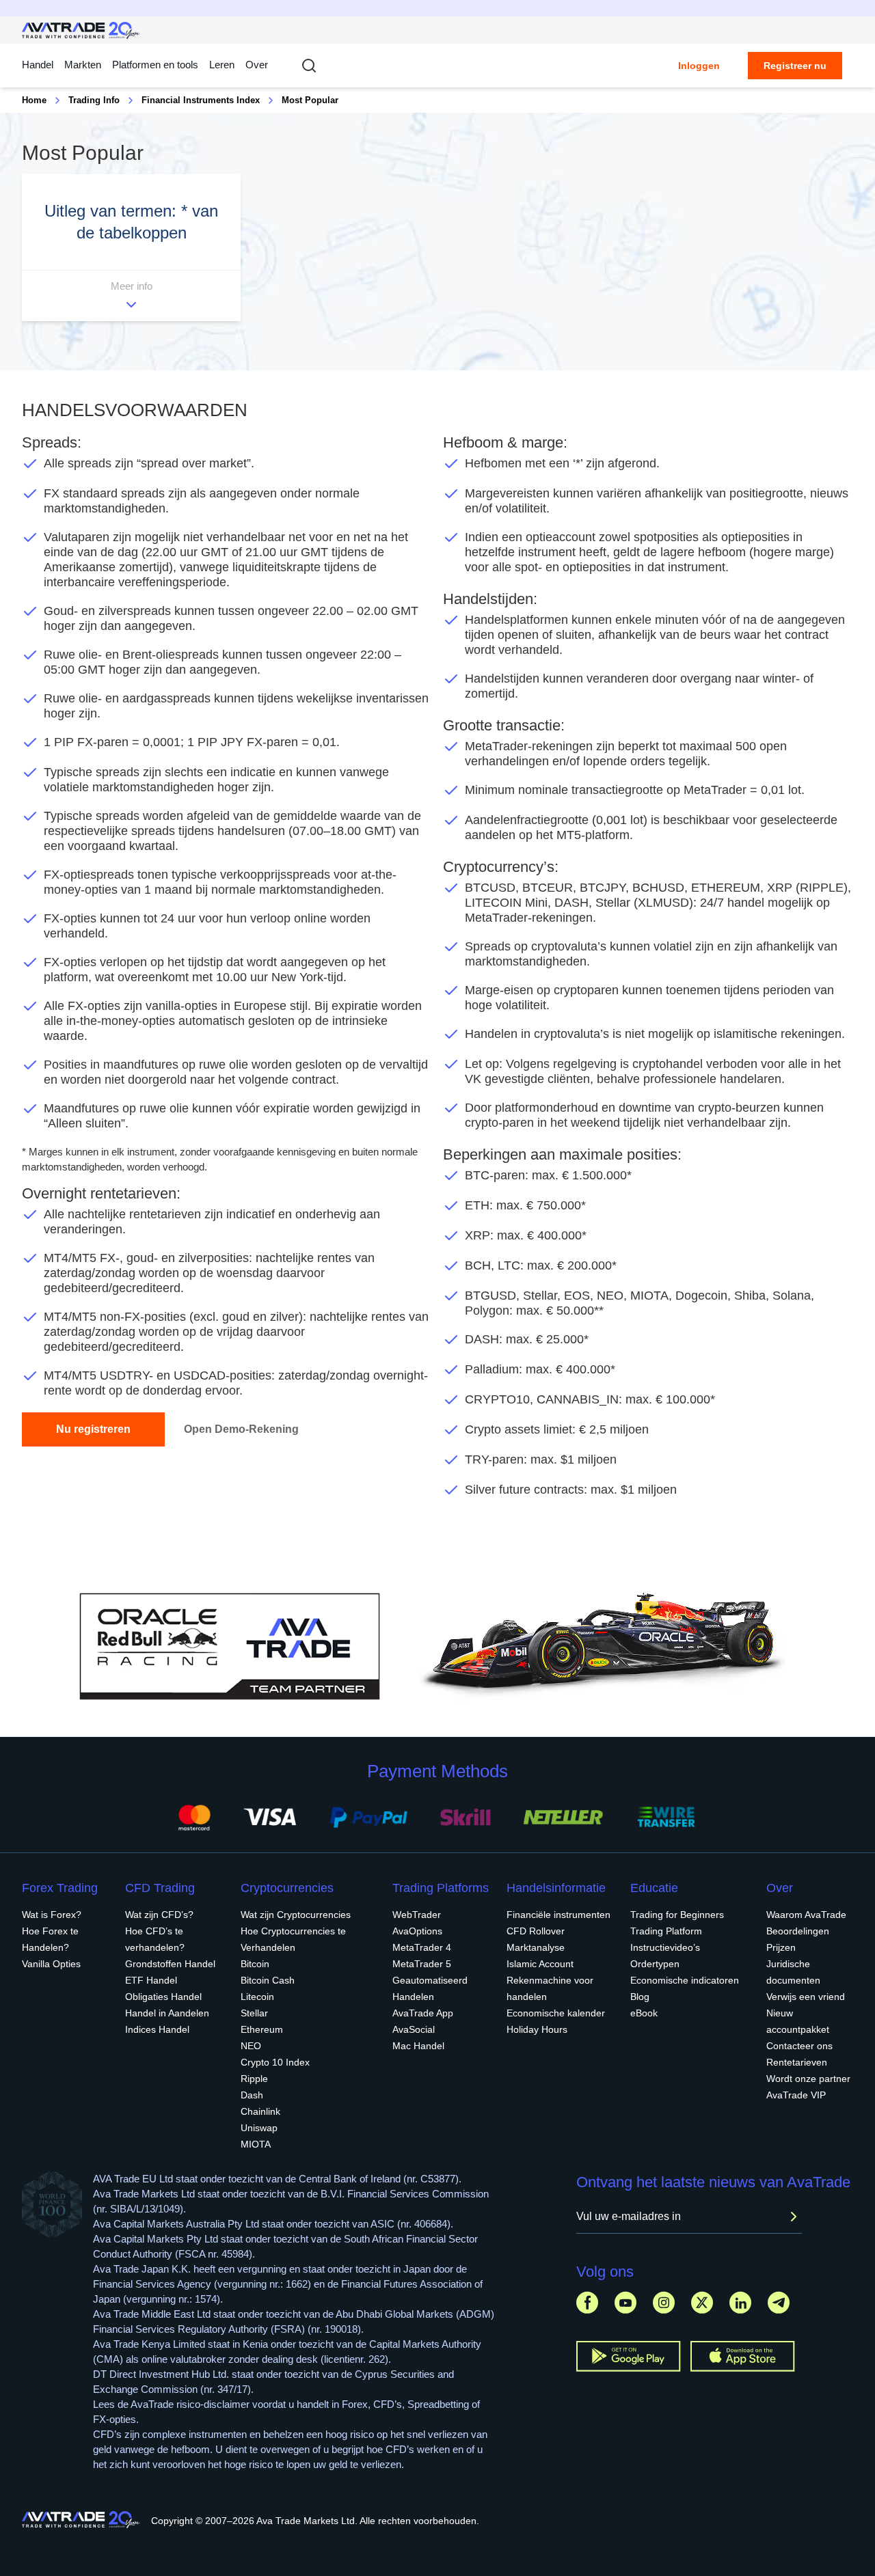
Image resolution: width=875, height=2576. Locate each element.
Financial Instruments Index (201, 100)
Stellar (254, 2013)
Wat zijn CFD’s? (159, 1915)
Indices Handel (157, 2029)
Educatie (654, 1888)
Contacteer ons (799, 2046)
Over (257, 65)
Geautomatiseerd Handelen (430, 1988)
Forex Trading (60, 1888)
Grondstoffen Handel (170, 1964)
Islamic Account (540, 1964)
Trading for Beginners (677, 1915)
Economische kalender (556, 2013)
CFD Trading (160, 1888)
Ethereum (262, 2029)
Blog (640, 1997)
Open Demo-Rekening (241, 1429)
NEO (251, 2046)
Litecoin (257, 1997)
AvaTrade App (423, 2013)
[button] (131, 248)
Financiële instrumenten (558, 1915)
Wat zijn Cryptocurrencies (296, 1915)
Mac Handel (418, 2046)
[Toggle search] (309, 66)
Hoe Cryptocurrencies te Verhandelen (293, 1939)
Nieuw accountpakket (798, 2021)
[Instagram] (664, 2302)
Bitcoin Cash (268, 1980)
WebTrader (417, 1915)
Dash (252, 2095)
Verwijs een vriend (806, 1997)
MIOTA (256, 2144)
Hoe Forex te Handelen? (50, 1939)
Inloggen (699, 66)
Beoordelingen (798, 1931)
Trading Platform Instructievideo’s (666, 1939)
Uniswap (259, 2128)
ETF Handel (151, 1980)
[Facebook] (587, 2302)
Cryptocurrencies (287, 1888)
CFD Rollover (536, 1931)
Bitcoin (255, 1964)
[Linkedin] (740, 2302)
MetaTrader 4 (422, 1947)
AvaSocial (414, 2029)
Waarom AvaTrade (806, 1915)
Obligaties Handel (163, 1997)
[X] (702, 2302)
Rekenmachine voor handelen (550, 1988)
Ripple (254, 2079)
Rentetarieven (797, 2062)
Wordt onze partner (808, 2079)
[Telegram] (779, 2302)
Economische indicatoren (685, 1980)
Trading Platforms (441, 1888)
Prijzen (781, 1947)
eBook (644, 2013)
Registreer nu (795, 66)
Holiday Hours (537, 2029)
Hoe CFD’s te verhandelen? (155, 1939)
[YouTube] (625, 2302)
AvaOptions (417, 1931)
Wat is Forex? (52, 1915)
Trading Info (94, 100)
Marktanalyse (536, 1947)
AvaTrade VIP (796, 2095)
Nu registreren (93, 1429)
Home (34, 100)
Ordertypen (655, 1964)
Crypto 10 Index (275, 2062)
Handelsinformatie (556, 1888)
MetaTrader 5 (422, 1964)
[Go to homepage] (81, 30)
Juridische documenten (793, 1972)
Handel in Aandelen (167, 2013)
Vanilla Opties (51, 1964)
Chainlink (260, 2111)
